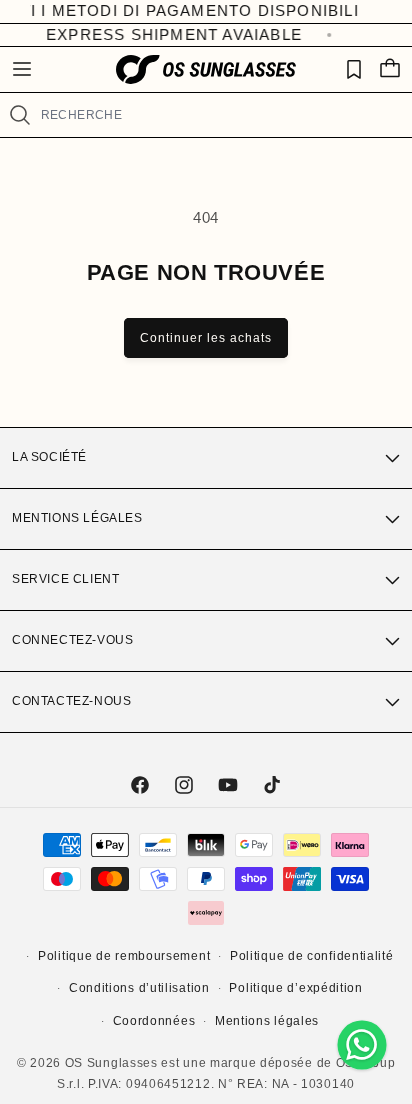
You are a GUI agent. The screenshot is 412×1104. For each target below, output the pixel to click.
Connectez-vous (72, 640)
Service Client (65, 579)
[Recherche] (20, 115)
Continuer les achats (206, 338)
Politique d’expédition (295, 988)
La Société (49, 457)
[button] (22, 69)
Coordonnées (154, 1021)
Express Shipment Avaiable (171, 34)
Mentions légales (77, 518)
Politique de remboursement (124, 956)
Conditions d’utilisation (139, 988)
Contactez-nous (71, 701)
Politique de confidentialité (312, 956)
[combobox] (218, 115)
